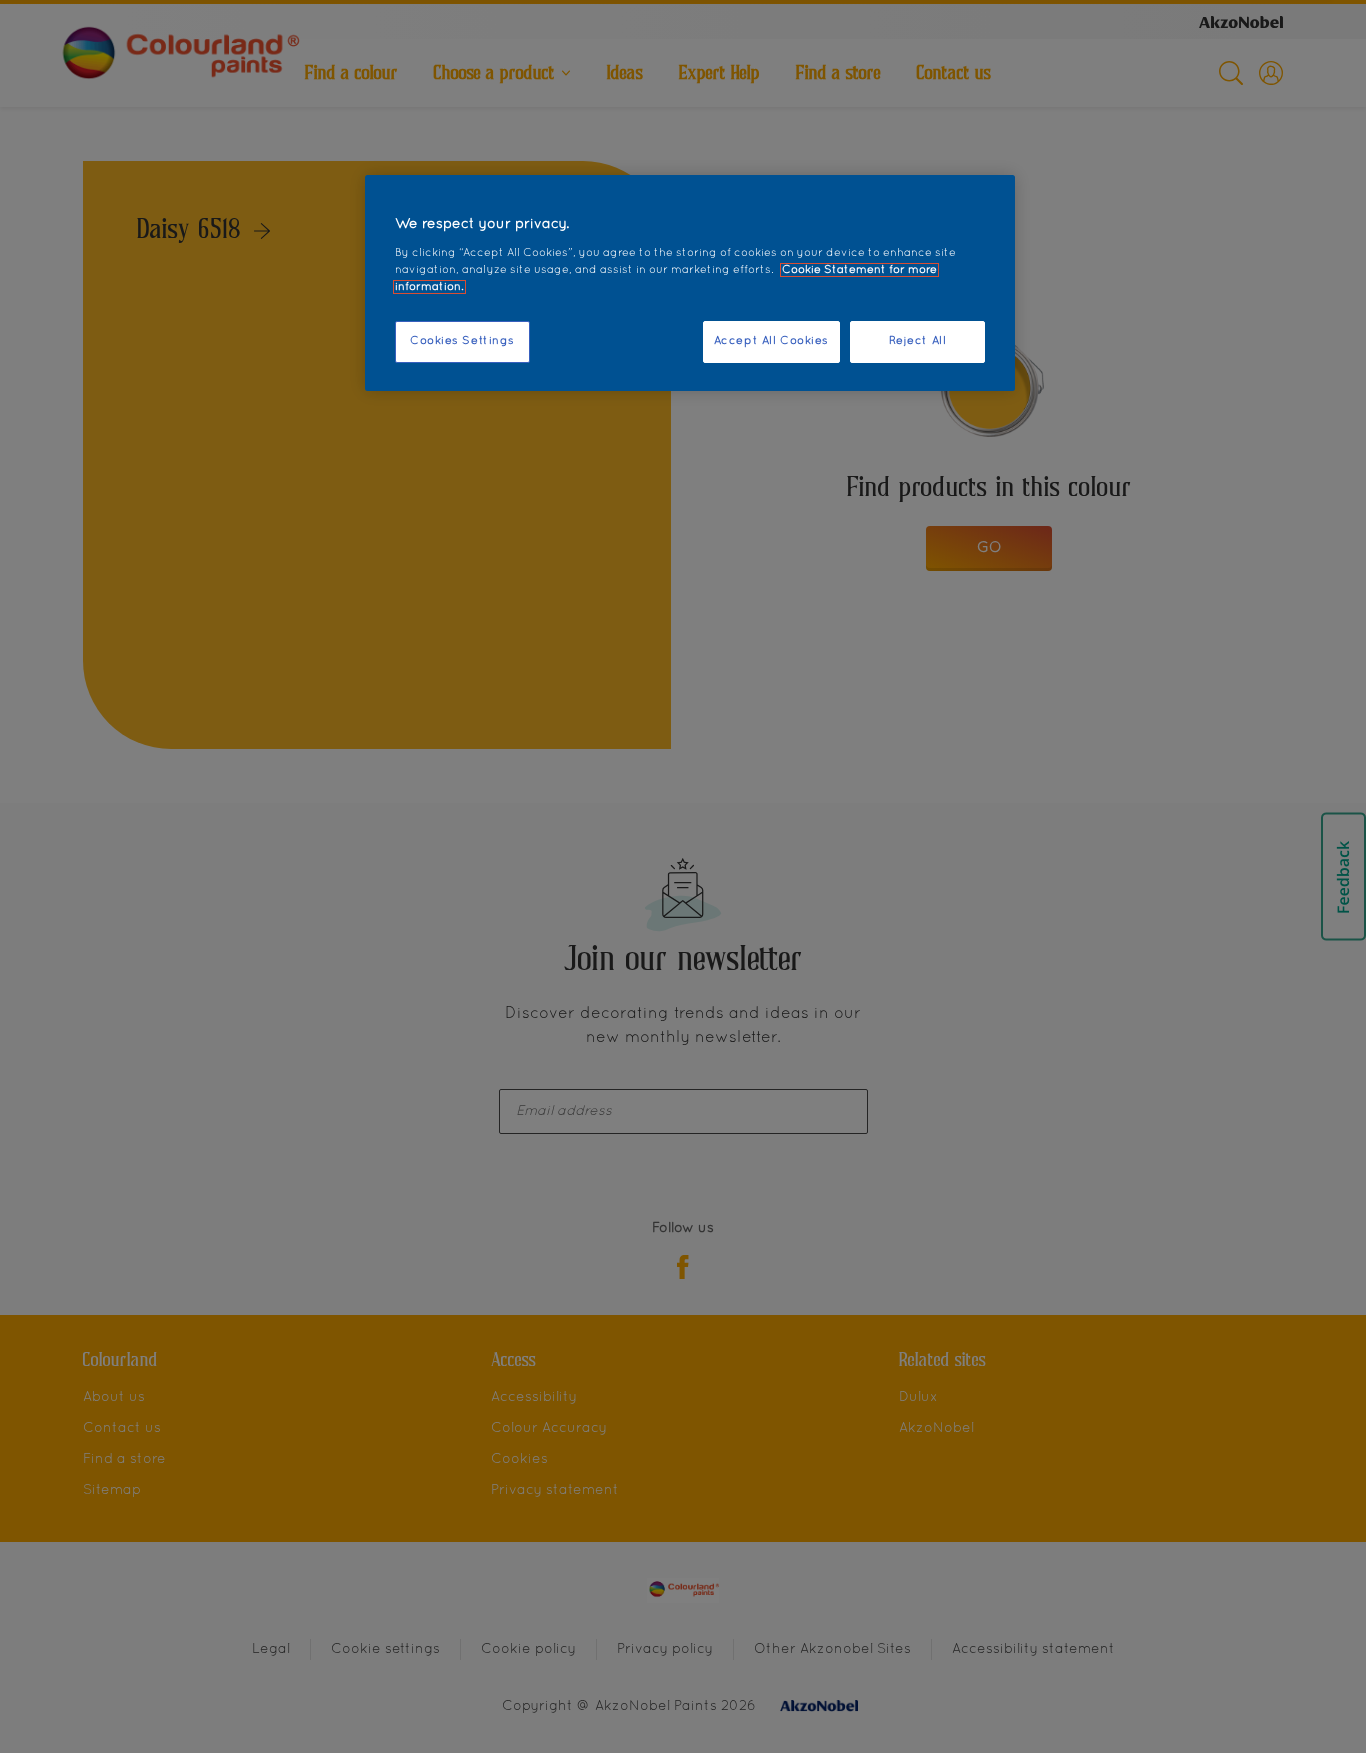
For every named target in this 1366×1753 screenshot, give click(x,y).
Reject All (918, 341)
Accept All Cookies (771, 341)
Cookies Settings (462, 341)
